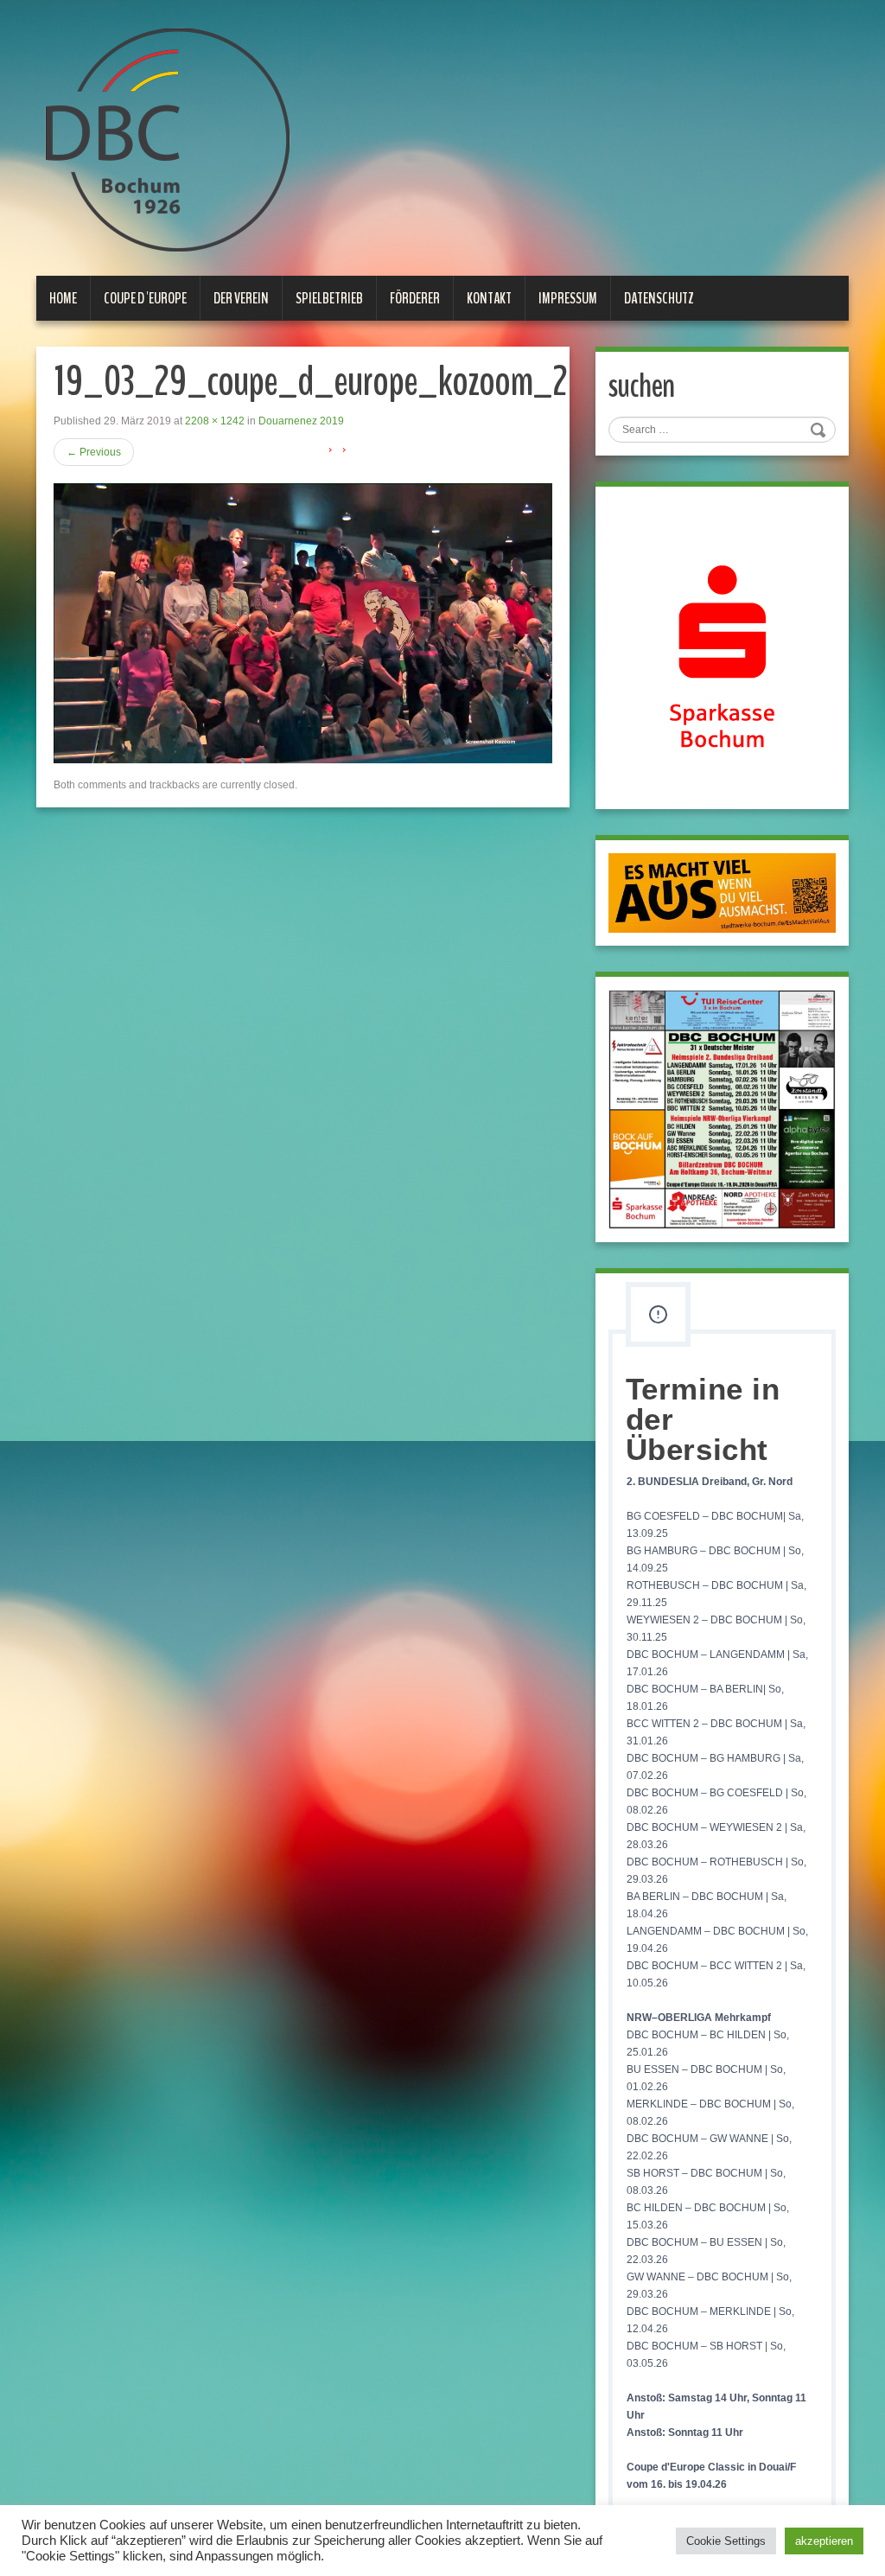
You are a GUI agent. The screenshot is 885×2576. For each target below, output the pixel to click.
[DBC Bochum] (166, 139)
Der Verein (241, 298)
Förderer (415, 298)
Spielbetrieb (329, 298)
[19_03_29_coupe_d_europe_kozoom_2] (303, 622)
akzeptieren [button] (824, 2541)
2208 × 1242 (215, 421)
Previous (94, 452)
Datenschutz (659, 298)
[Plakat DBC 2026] (722, 1109)
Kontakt (489, 298)
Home (63, 298)
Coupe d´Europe (145, 298)
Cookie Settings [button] (726, 2541)
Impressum (568, 298)
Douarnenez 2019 (301, 421)
